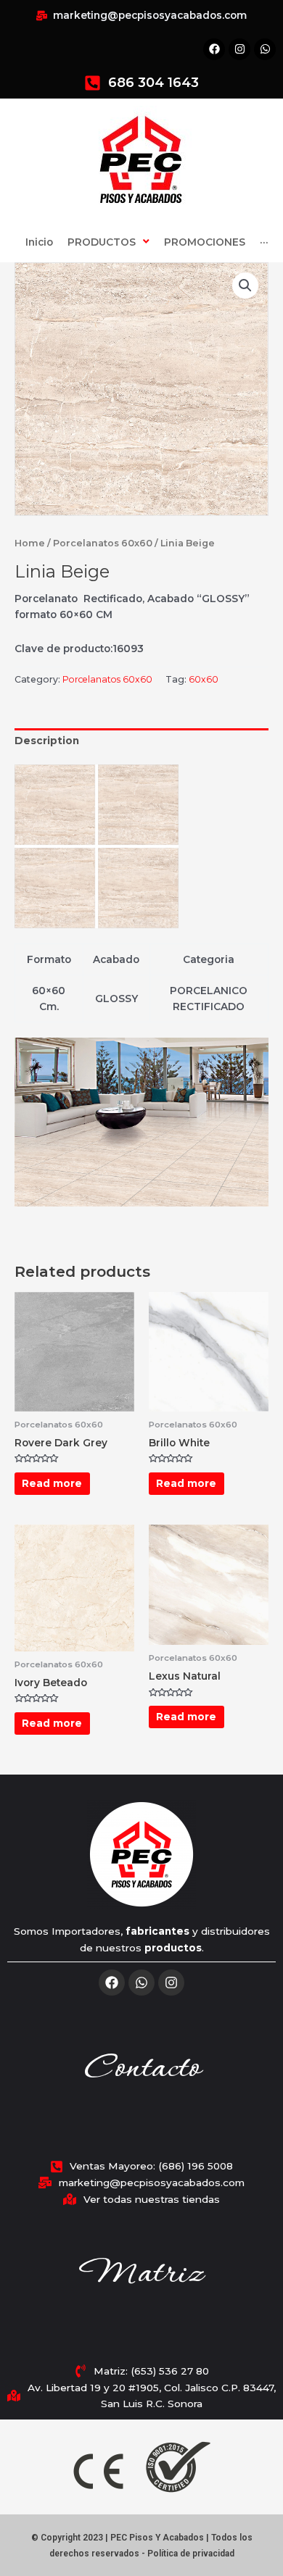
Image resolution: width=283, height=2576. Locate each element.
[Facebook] (112, 1983)
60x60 (204, 679)
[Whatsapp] (141, 1983)
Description (47, 741)
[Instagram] (171, 1983)
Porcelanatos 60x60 (103, 543)
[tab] (141, 741)
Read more (52, 1483)
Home (30, 543)
